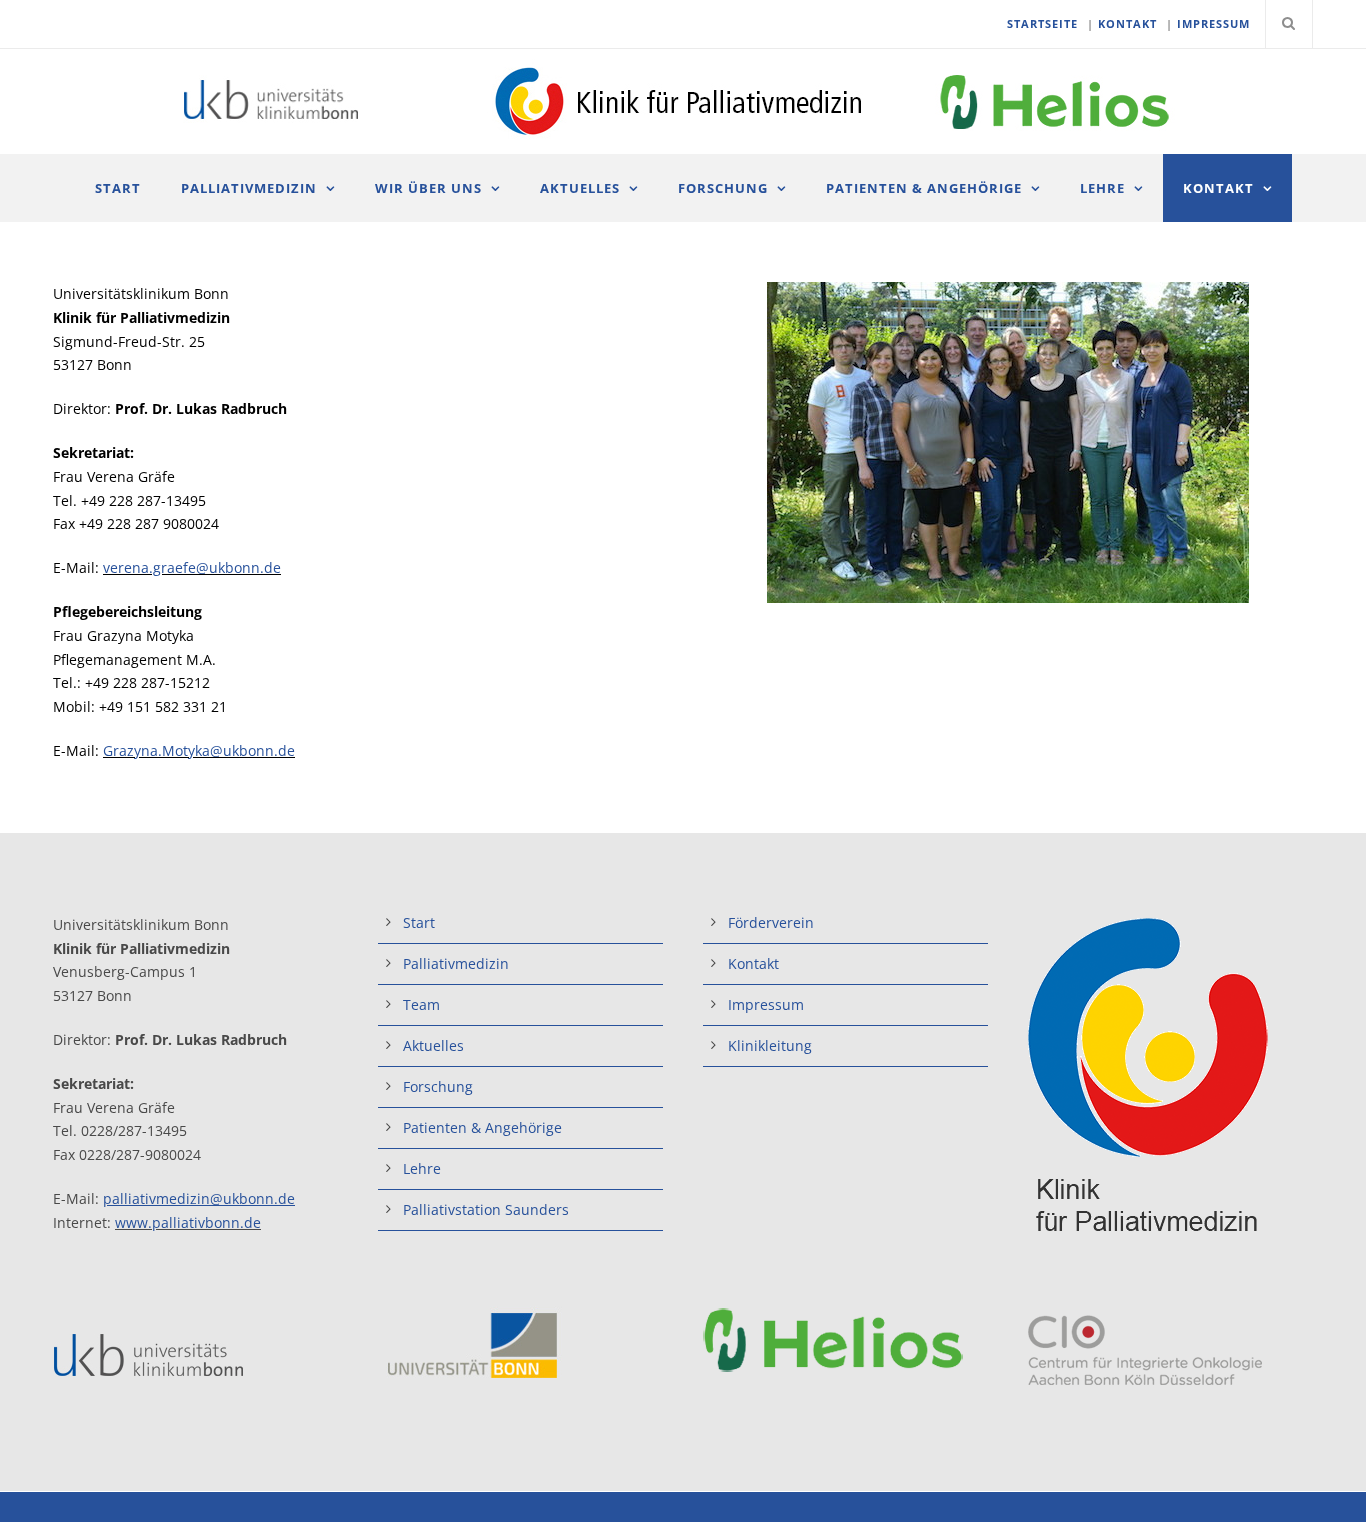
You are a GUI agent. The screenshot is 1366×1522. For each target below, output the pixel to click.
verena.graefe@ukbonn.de (192, 567)
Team (421, 1004)
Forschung (723, 188)
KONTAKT (1127, 23)
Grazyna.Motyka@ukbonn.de (199, 750)
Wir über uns (428, 188)
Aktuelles (580, 188)
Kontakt (1218, 188)
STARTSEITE (1042, 23)
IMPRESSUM (1213, 23)
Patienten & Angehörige (924, 188)
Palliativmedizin (249, 188)
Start (118, 188)
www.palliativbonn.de (188, 1222)
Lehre (1102, 188)
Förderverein (771, 922)
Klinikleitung (770, 1045)
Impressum (766, 1004)
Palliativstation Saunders (486, 1209)
